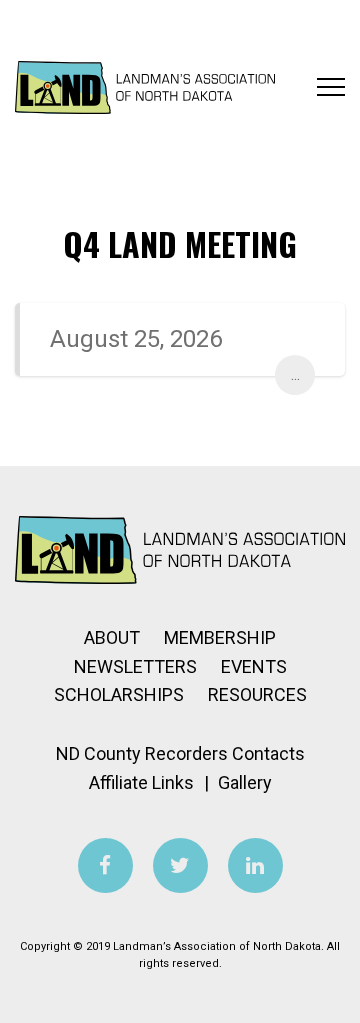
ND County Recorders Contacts (180, 753)
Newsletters (135, 666)
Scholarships (119, 694)
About (112, 637)
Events (254, 666)
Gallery (245, 782)
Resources (257, 694)
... (295, 374)
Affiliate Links (141, 782)
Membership (220, 637)
